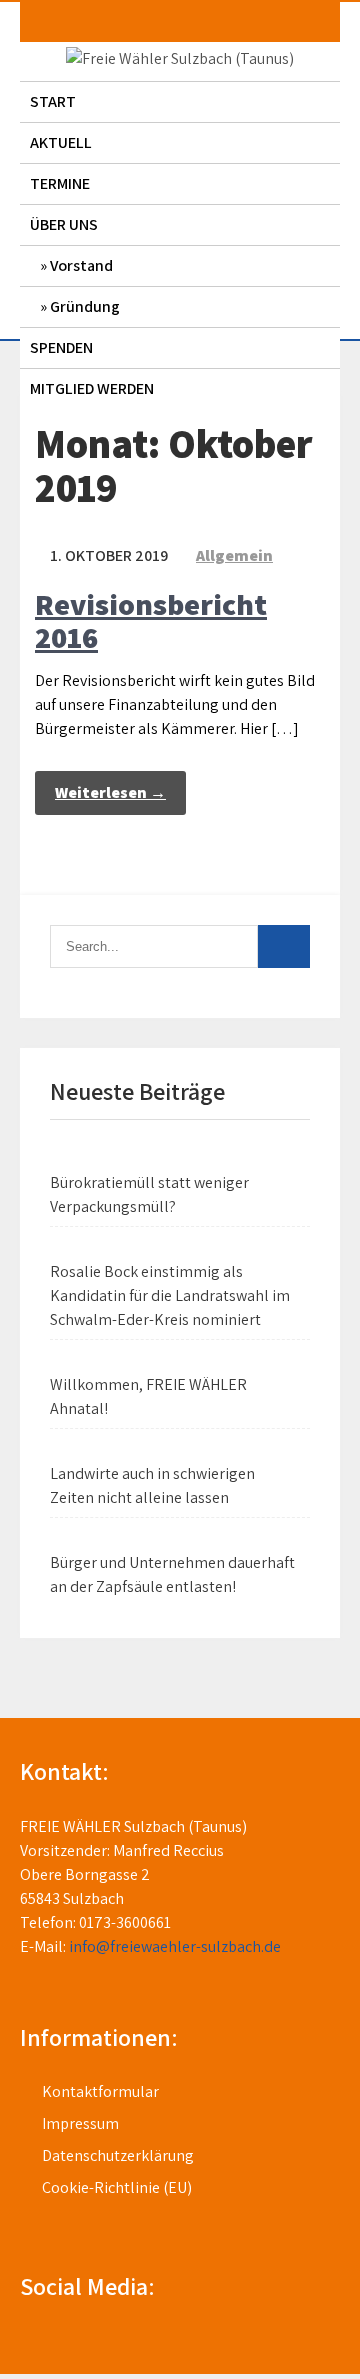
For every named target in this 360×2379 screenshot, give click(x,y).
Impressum (80, 2123)
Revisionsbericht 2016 (151, 620)
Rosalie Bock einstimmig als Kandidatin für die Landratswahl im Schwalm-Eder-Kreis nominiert (170, 1295)
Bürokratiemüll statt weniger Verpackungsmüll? (149, 1194)
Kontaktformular (100, 2091)
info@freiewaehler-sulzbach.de (175, 1946)
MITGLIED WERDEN (92, 388)
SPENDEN (61, 347)
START (53, 101)
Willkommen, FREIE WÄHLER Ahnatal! (148, 1396)
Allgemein (234, 555)
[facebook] (26, 2342)
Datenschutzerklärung (118, 2155)
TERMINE (60, 183)
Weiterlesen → (110, 792)
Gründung (85, 306)
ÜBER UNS (64, 224)
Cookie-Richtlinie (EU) (117, 2187)
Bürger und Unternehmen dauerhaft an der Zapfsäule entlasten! (172, 1574)
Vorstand (81, 265)
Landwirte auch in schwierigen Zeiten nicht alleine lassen (152, 1485)
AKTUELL (61, 142)
